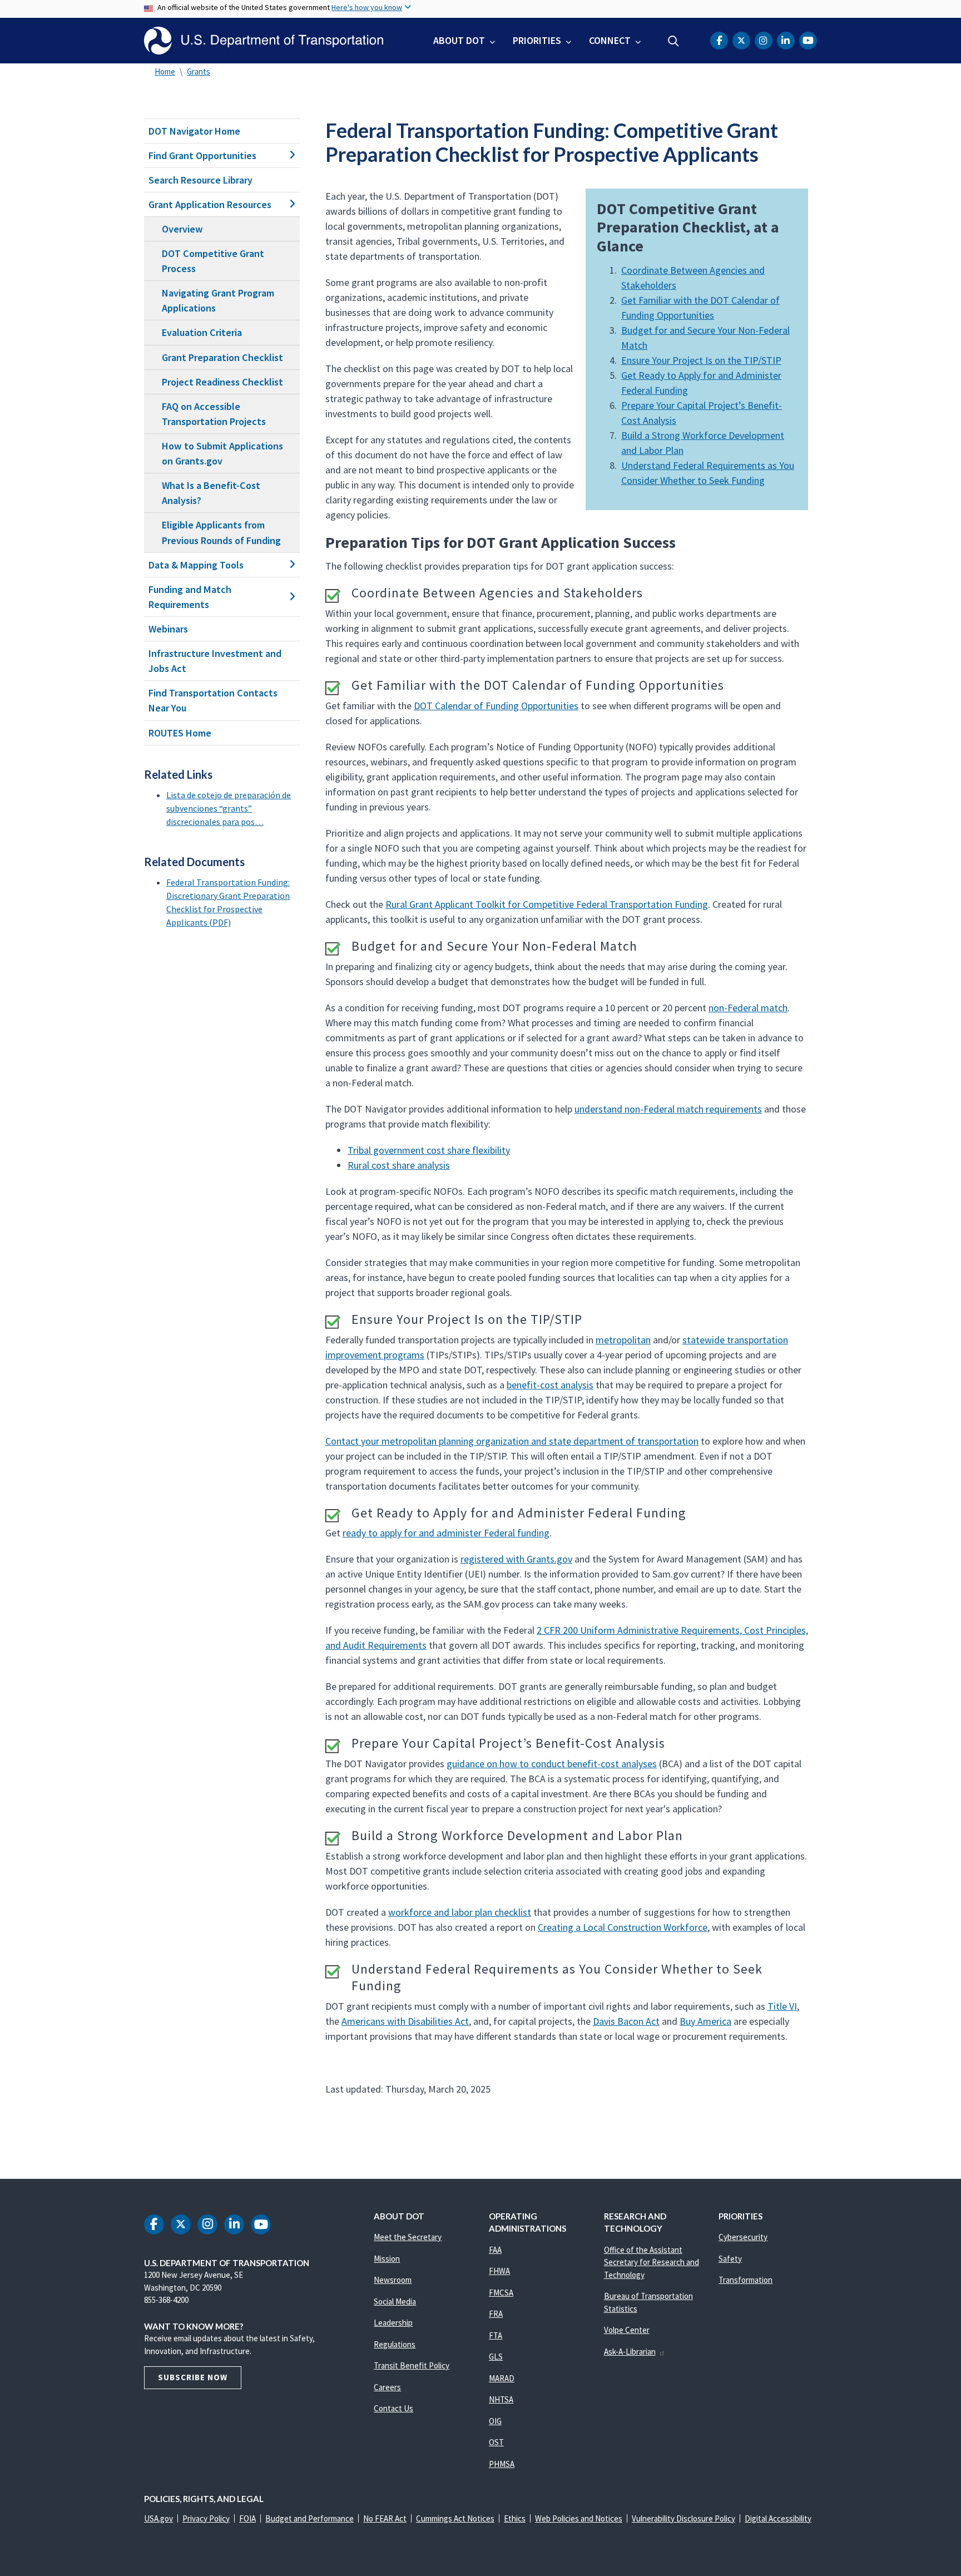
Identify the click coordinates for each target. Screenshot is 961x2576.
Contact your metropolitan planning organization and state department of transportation (512, 1441)
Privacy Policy (206, 2518)
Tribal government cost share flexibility (429, 1150)
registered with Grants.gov (516, 1559)
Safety (730, 2259)
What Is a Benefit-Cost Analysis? (211, 493)
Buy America (705, 2021)
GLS (496, 2357)
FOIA (247, 2518)
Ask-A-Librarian (630, 2352)
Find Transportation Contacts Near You (213, 700)
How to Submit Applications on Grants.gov (222, 453)
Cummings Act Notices (455, 2518)
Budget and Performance (309, 2518)
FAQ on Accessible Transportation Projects (214, 414)
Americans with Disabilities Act (405, 2021)
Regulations (395, 2344)
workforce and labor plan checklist (460, 1912)
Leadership (393, 2323)
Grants (199, 71)
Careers (387, 2387)
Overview (182, 229)
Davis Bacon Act (626, 2021)
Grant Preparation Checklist (222, 357)
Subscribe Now (193, 2377)
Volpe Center (627, 2330)
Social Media (395, 2301)
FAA (495, 2250)
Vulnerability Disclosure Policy (683, 2518)
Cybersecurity (743, 2237)
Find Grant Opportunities (202, 155)
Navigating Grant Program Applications (218, 300)
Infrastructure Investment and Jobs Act (215, 661)
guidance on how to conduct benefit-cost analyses (552, 1764)
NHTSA (501, 2399)
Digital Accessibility (778, 2518)
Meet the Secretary (408, 2237)
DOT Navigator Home (194, 131)
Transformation (745, 2280)
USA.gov (158, 2518)
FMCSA (501, 2293)
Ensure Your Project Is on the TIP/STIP (701, 360)
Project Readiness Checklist (222, 382)
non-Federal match (748, 1008)
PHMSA (502, 2464)
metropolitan (623, 1340)
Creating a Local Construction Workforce (623, 1927)
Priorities (537, 40)
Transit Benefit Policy (412, 2365)
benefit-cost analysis (550, 1385)
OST (496, 2442)
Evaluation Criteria (202, 332)
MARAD (502, 2378)
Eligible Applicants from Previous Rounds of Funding (221, 532)
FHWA (499, 2271)
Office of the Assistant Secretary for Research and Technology (652, 2262)
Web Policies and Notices (579, 2518)
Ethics (515, 2518)
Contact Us (393, 2408)
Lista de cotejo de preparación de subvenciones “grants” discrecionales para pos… (229, 808)
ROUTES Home (180, 733)
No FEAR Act (385, 2518)
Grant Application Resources (210, 204)
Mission (387, 2259)
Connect (610, 40)
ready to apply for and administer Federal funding (446, 1533)
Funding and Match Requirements (190, 597)
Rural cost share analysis (399, 1165)
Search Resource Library (200, 180)
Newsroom (393, 2280)
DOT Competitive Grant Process (213, 261)
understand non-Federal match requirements (668, 1109)
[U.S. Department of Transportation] (264, 41)
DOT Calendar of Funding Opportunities (496, 706)
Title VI (782, 2006)
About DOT (459, 40)
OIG (495, 2421)
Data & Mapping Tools (196, 565)
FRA (496, 2314)
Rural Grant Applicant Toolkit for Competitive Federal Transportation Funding (547, 904)
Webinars (168, 629)
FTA (496, 2335)
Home (165, 71)
